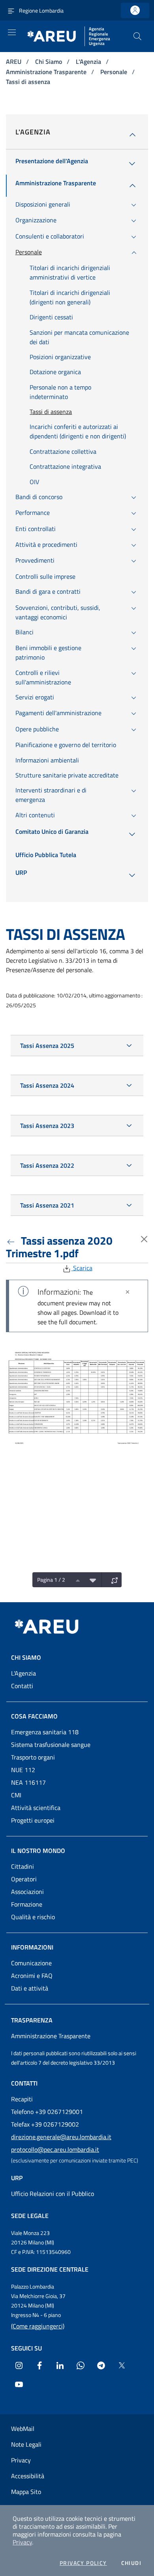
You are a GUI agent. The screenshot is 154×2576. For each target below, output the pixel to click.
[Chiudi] (128, 1292)
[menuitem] (52, 164)
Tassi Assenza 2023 (47, 1126)
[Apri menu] (12, 32)
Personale (115, 72)
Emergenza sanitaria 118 (45, 1732)
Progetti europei (33, 1820)
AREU (14, 62)
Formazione (27, 1904)
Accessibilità (28, 2476)
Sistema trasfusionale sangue (51, 1745)
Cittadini (23, 1866)
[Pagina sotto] (91, 1580)
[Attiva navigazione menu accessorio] (11, 10)
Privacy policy (83, 2563)
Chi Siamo (49, 62)
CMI (16, 1795)
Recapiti (22, 2099)
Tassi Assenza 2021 (47, 1205)
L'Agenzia (89, 62)
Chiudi (131, 2563)
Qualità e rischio (33, 1917)
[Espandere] (113, 1580)
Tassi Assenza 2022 (47, 1165)
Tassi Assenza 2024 (47, 1085)
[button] (137, 36)
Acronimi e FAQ (32, 1976)
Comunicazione (31, 1963)
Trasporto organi (33, 1757)
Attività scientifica (36, 1808)
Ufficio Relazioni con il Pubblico (53, 2194)
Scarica (82, 1268)
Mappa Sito (26, 2492)
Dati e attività (30, 1988)
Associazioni (27, 1892)
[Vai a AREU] (56, 1627)
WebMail (23, 2429)
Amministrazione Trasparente (47, 72)
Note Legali (26, 2444)
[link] (135, 10)
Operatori (24, 1879)
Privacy (22, 2542)
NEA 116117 (28, 1782)
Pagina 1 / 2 (51, 1580)
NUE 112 (23, 1770)
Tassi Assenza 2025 (47, 1046)
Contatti (22, 1686)
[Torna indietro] (12, 1240)
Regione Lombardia (41, 10)
